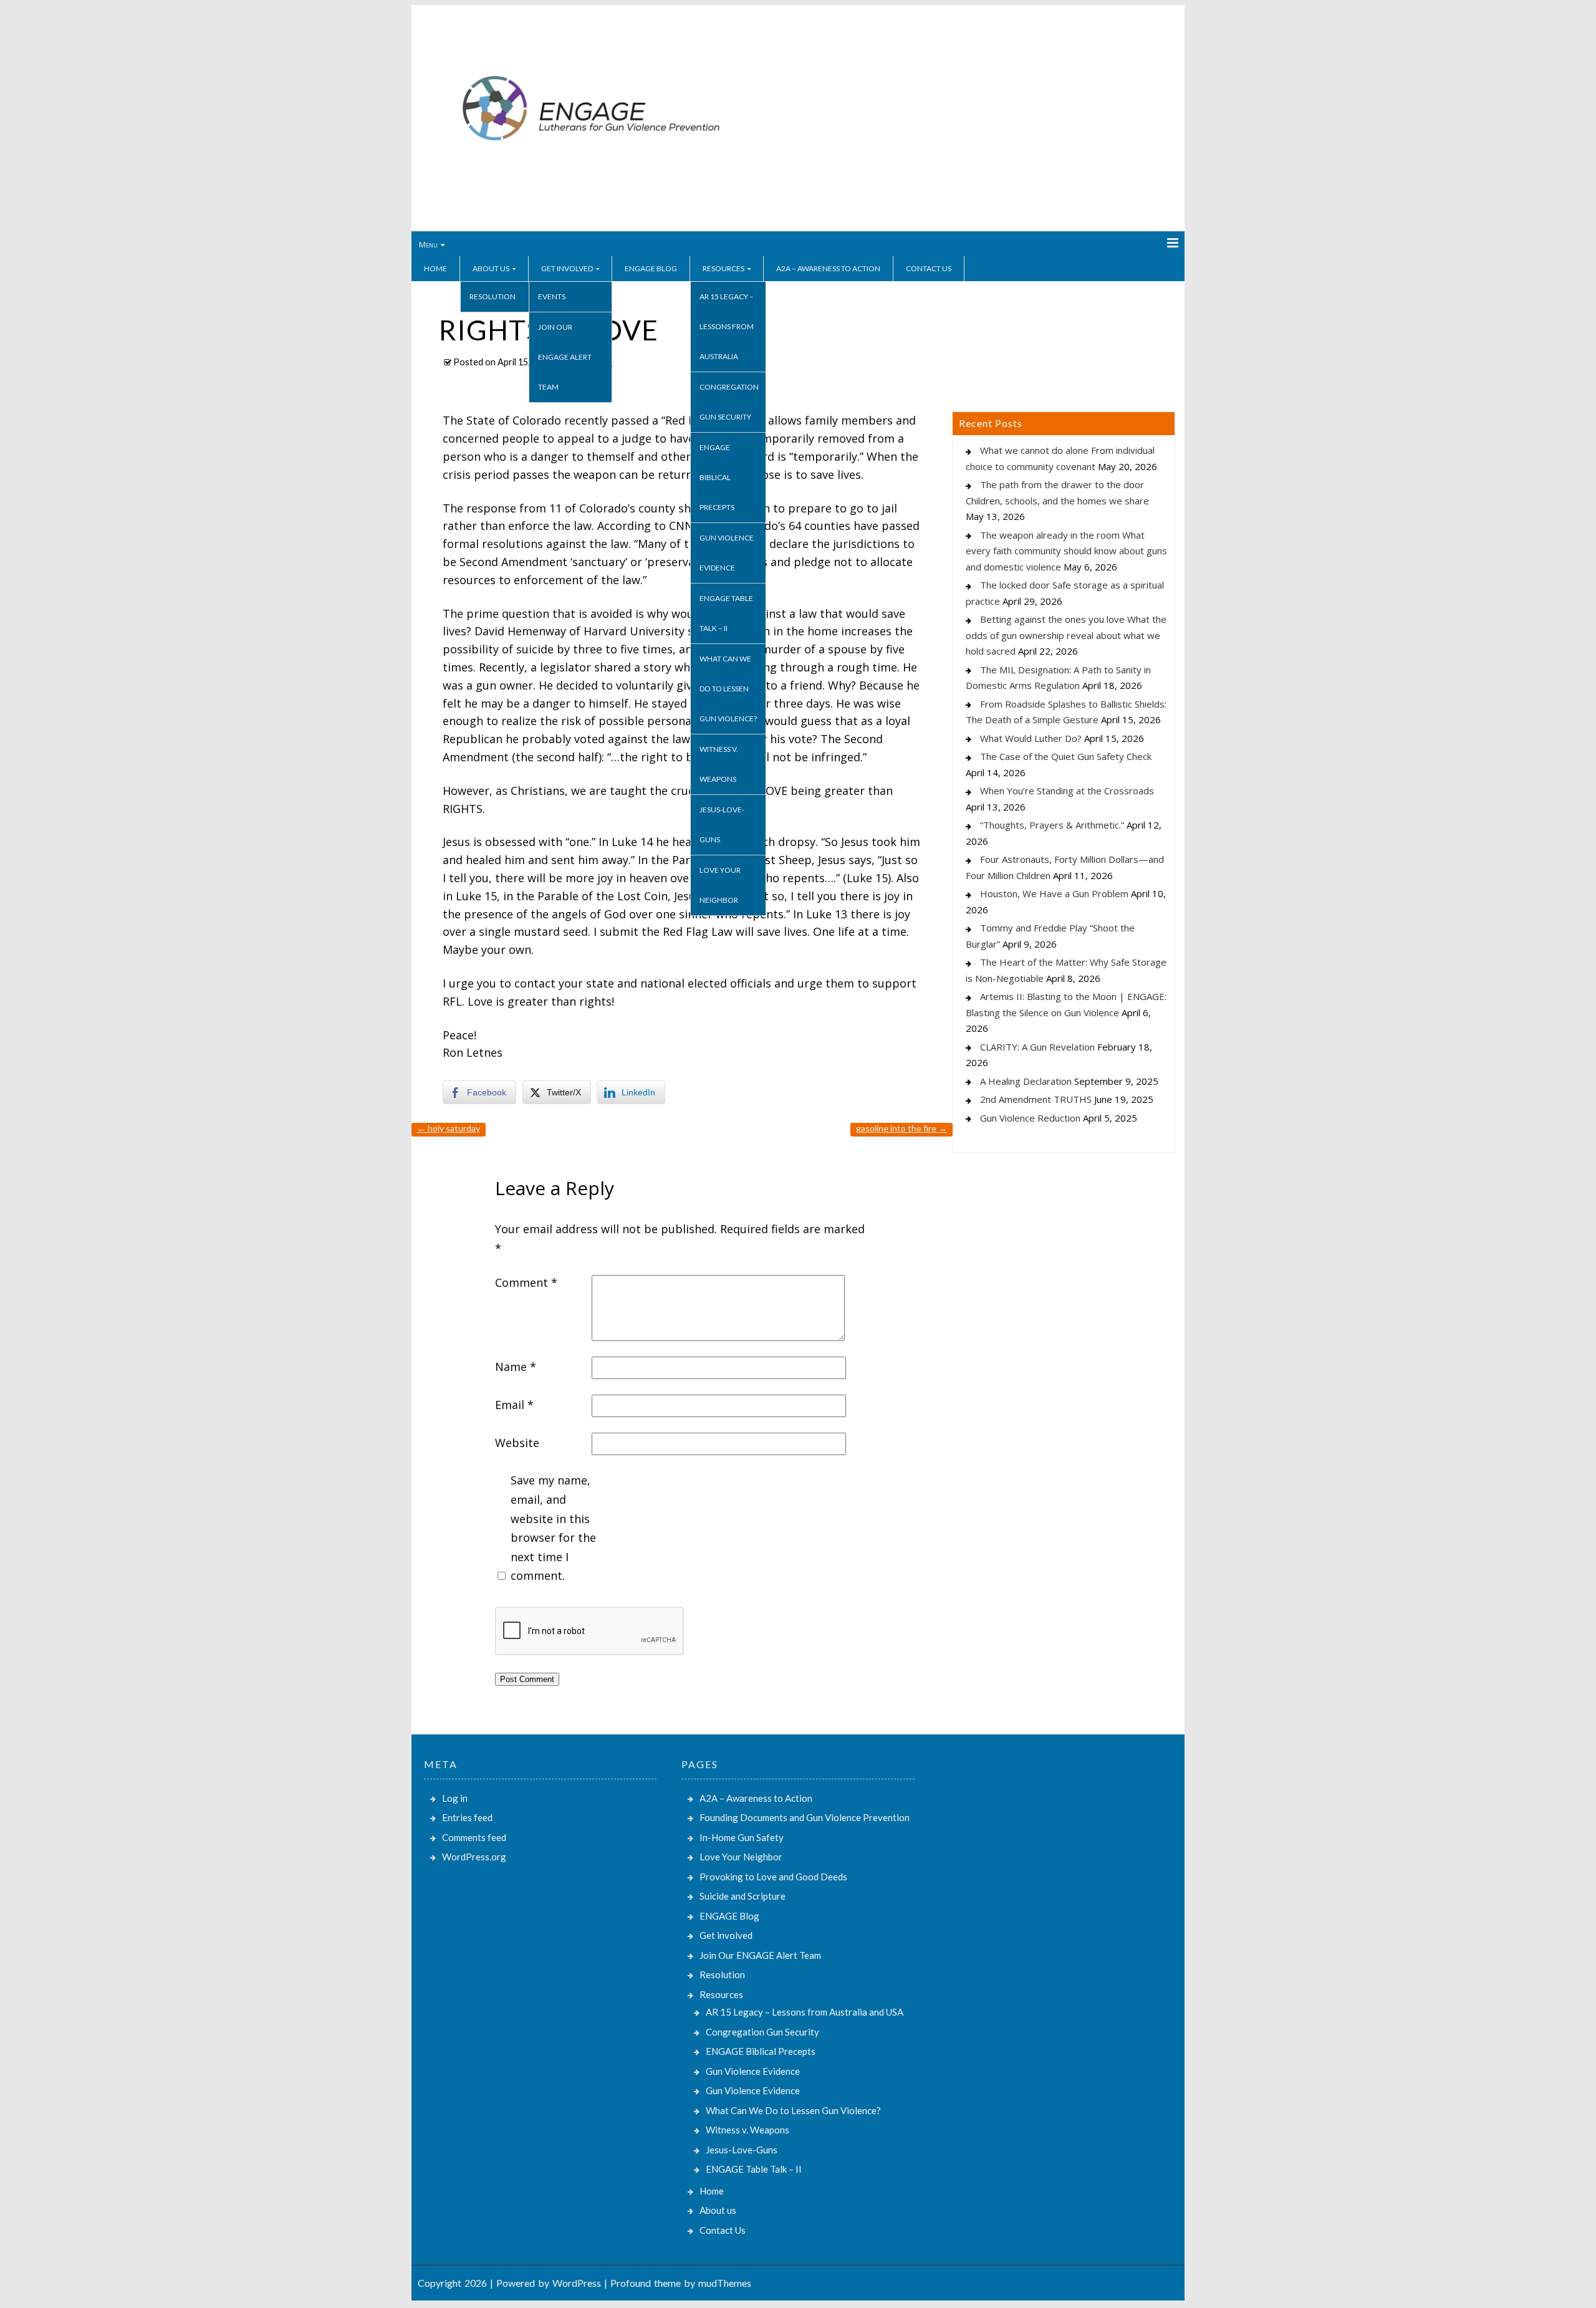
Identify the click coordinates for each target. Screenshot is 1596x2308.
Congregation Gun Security (729, 402)
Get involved (567, 268)
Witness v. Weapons (719, 764)
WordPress (577, 2283)
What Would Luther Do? (1031, 738)
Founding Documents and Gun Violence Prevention (805, 1817)
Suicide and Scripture (743, 1896)
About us (491, 268)
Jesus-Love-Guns (722, 825)
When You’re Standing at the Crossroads (1067, 791)
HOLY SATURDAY (449, 1128)
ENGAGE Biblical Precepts (717, 477)
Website (517, 1443)
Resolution (493, 296)
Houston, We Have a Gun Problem (1054, 893)
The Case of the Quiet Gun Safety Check (1066, 756)
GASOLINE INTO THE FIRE (901, 1128)
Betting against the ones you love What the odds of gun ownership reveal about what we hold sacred (1066, 635)
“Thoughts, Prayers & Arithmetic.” (1052, 825)
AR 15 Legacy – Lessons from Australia (727, 326)
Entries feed (467, 1817)
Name (516, 1367)
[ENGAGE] (591, 189)
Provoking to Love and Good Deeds (773, 1877)
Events (552, 296)
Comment (526, 1282)
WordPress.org (474, 1857)
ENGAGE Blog (651, 268)
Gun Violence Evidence (727, 553)
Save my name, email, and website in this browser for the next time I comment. (553, 1528)
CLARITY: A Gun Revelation (1037, 1047)
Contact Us (929, 268)
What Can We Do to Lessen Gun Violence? (728, 689)
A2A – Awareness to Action (828, 268)
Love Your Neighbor (720, 885)
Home (435, 268)
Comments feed (474, 1837)
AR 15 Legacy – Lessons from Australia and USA (805, 2012)
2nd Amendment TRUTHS (1036, 1099)
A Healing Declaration (1026, 1081)
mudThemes (725, 2283)
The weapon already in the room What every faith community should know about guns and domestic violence (1066, 551)
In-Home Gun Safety (742, 1837)
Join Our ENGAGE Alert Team (565, 357)
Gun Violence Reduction (1030, 1118)
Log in (455, 1798)
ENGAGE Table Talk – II (726, 613)
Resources (723, 268)
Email (514, 1405)
